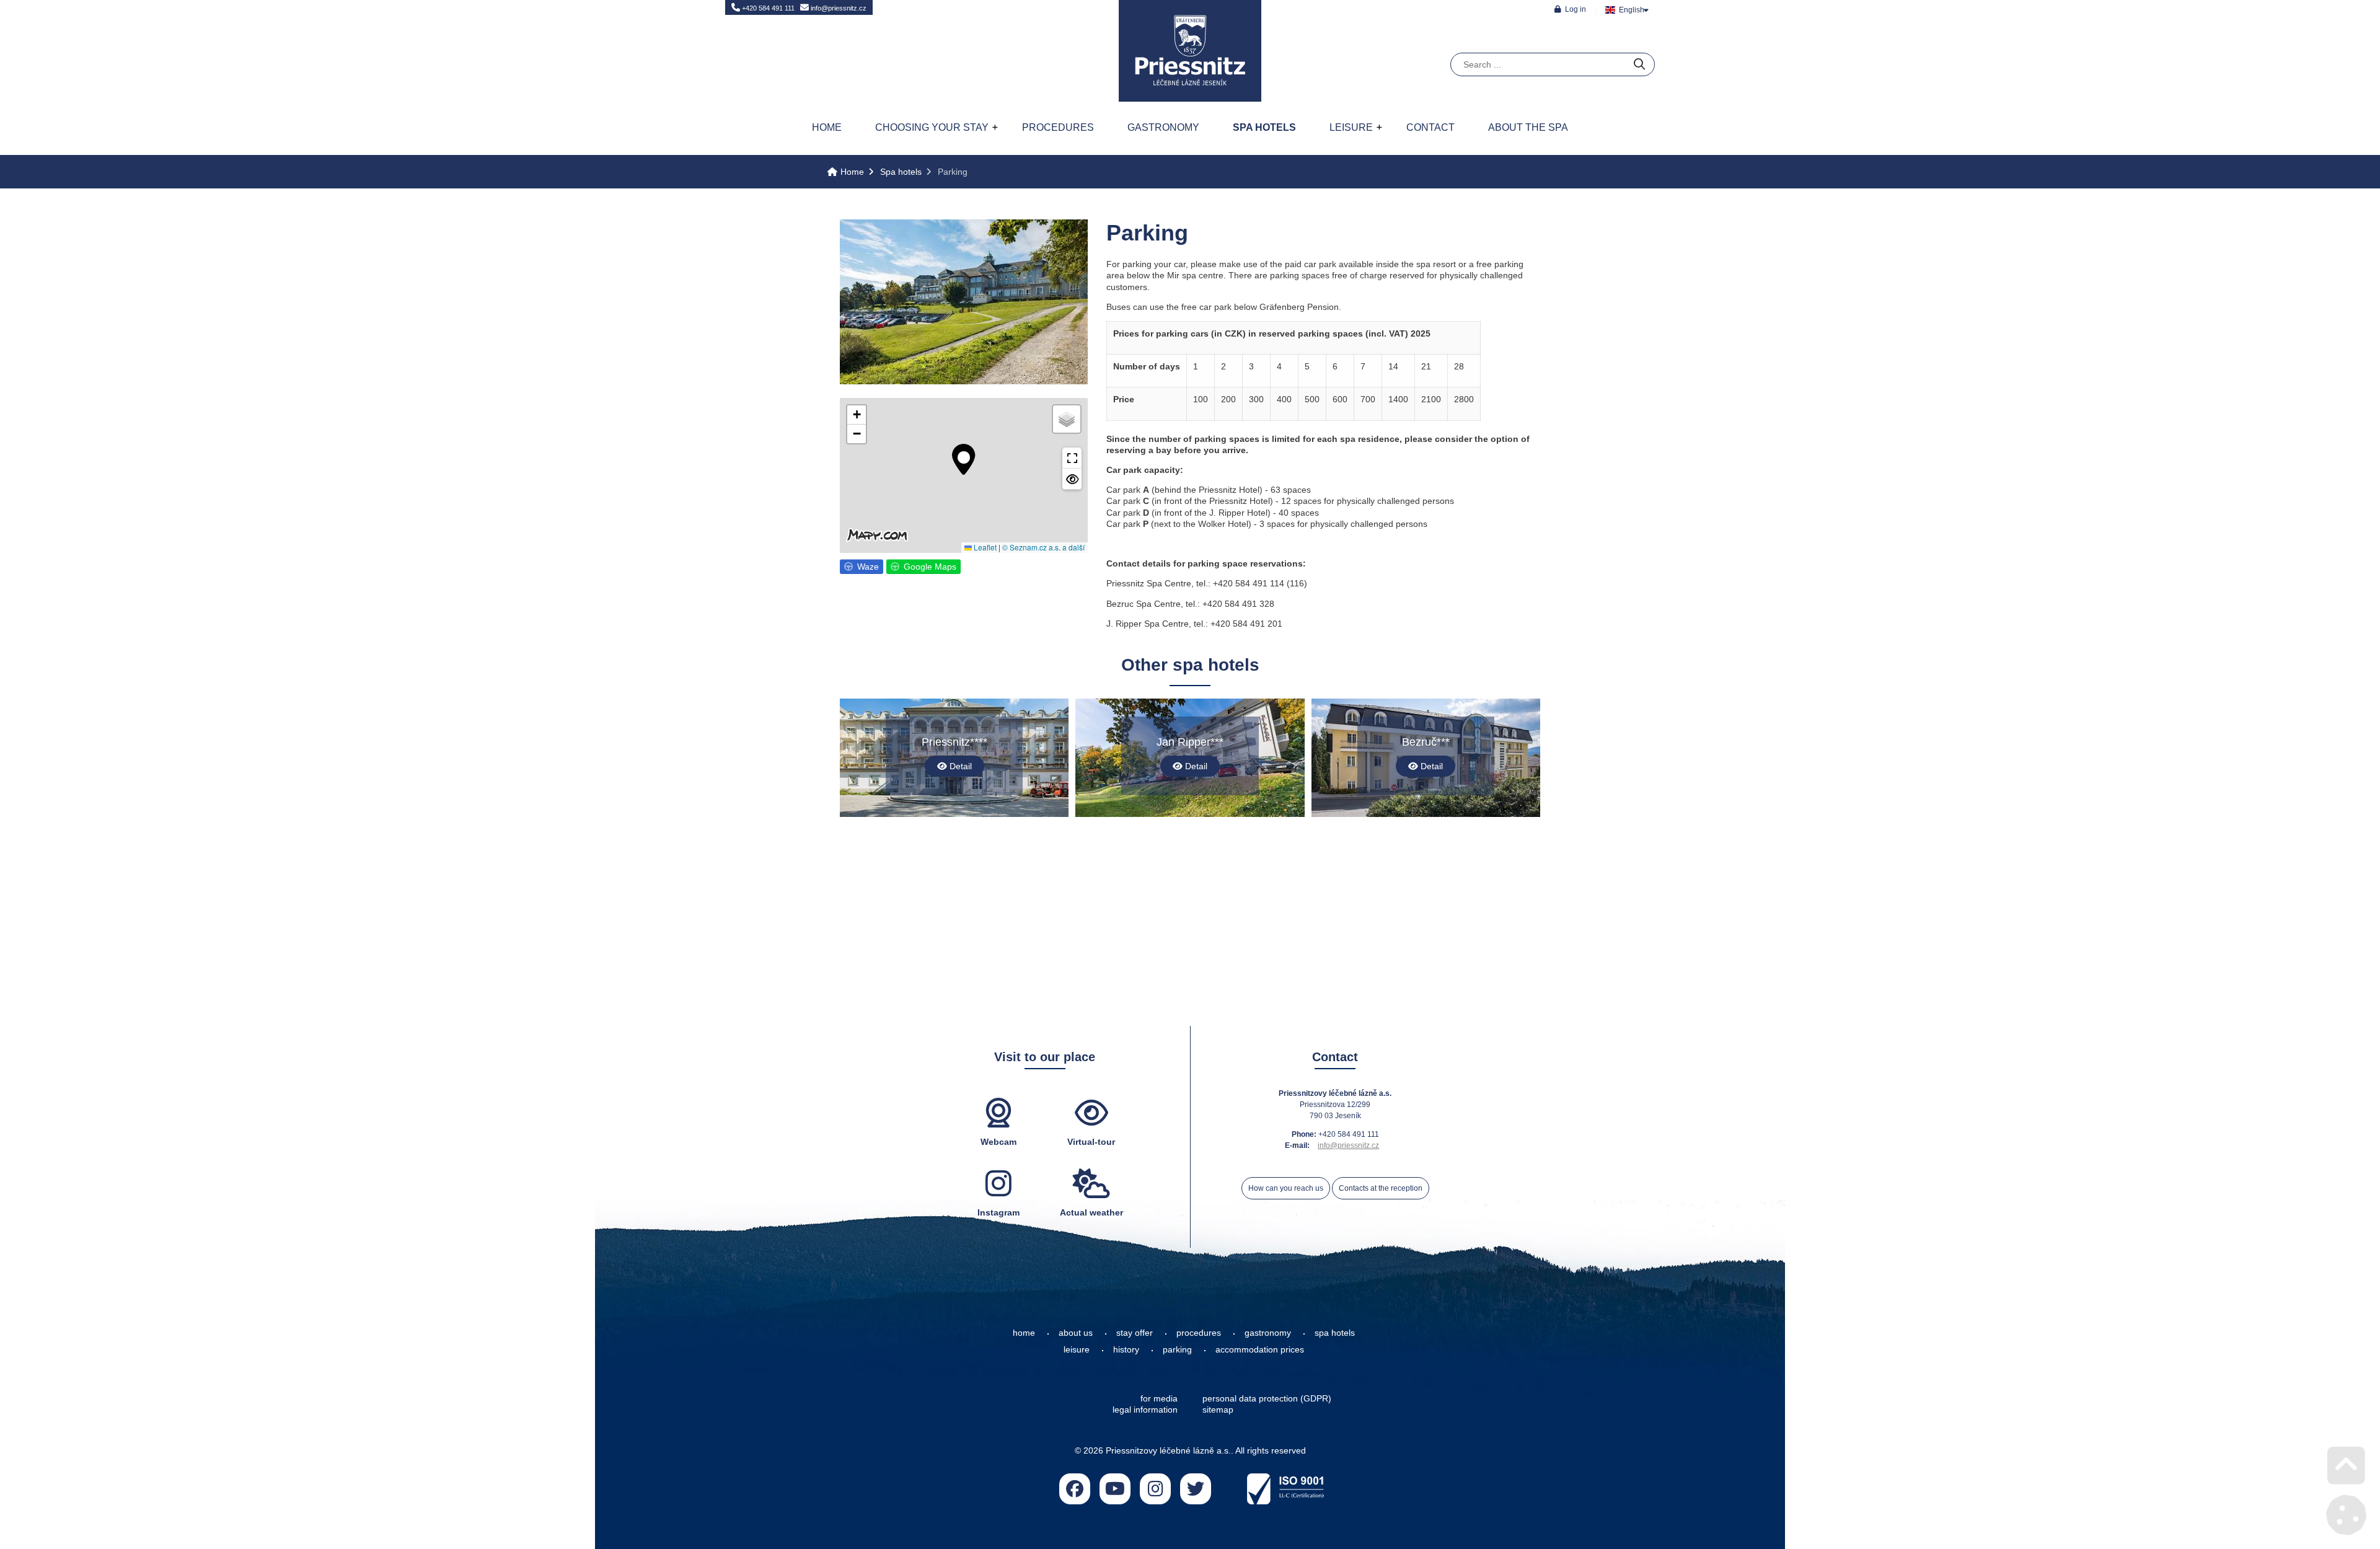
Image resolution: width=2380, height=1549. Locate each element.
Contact (1430, 127)
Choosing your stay (932, 127)
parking (1177, 1349)
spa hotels (1335, 1333)
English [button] (1632, 10)
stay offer (1135, 1333)
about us (1076, 1333)
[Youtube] (1115, 1489)
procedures (1199, 1333)
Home (1190, 51)
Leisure (1351, 127)
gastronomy (1268, 1333)
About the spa (1528, 127)
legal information (1145, 1410)
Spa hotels (1264, 127)
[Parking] (964, 381)
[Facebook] (1075, 1489)
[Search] (1639, 65)
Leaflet (984, 547)
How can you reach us (1286, 1188)
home (1024, 1333)
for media (1159, 1398)
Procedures (1058, 127)
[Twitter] (1196, 1489)
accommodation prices (1260, 1349)
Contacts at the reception (1381, 1188)
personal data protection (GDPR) (1267, 1398)
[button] (1570, 9)
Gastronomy (1163, 127)
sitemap (1218, 1410)
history (1126, 1349)
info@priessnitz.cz (838, 8)
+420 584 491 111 (767, 8)
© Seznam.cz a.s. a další (1043, 547)
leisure (1077, 1349)
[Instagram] (1155, 1489)
